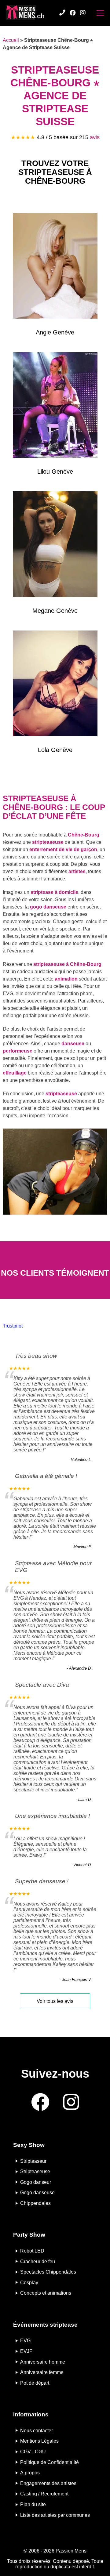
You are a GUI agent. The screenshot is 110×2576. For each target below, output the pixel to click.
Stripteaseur (33, 2161)
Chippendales (35, 2203)
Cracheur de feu (38, 2261)
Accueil (11, 40)
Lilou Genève (55, 471)
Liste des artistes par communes (55, 2515)
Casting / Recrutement (44, 2494)
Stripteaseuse (35, 2171)
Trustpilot (13, 1326)
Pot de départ (35, 2383)
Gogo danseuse (37, 2193)
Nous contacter (37, 2430)
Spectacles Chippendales (48, 2272)
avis (95, 137)
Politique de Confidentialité (50, 2462)
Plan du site (33, 2504)
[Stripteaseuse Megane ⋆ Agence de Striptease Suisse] (55, 545)
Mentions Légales (39, 2441)
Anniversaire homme (43, 2362)
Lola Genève (55, 750)
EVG (25, 2341)
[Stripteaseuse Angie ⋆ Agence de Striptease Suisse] (55, 267)
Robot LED (32, 2251)
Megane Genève (55, 611)
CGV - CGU (33, 2452)
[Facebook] (73, 13)
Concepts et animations (46, 2293)
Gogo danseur (36, 2182)
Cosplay (29, 2282)
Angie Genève (55, 332)
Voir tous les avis (55, 2001)
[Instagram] (83, 13)
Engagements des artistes (48, 2483)
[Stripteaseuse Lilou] (55, 406)
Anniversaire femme (42, 2372)
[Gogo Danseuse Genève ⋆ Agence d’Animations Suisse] (55, 685)
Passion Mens (71, 2551)
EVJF (26, 2351)
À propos (30, 2473)
